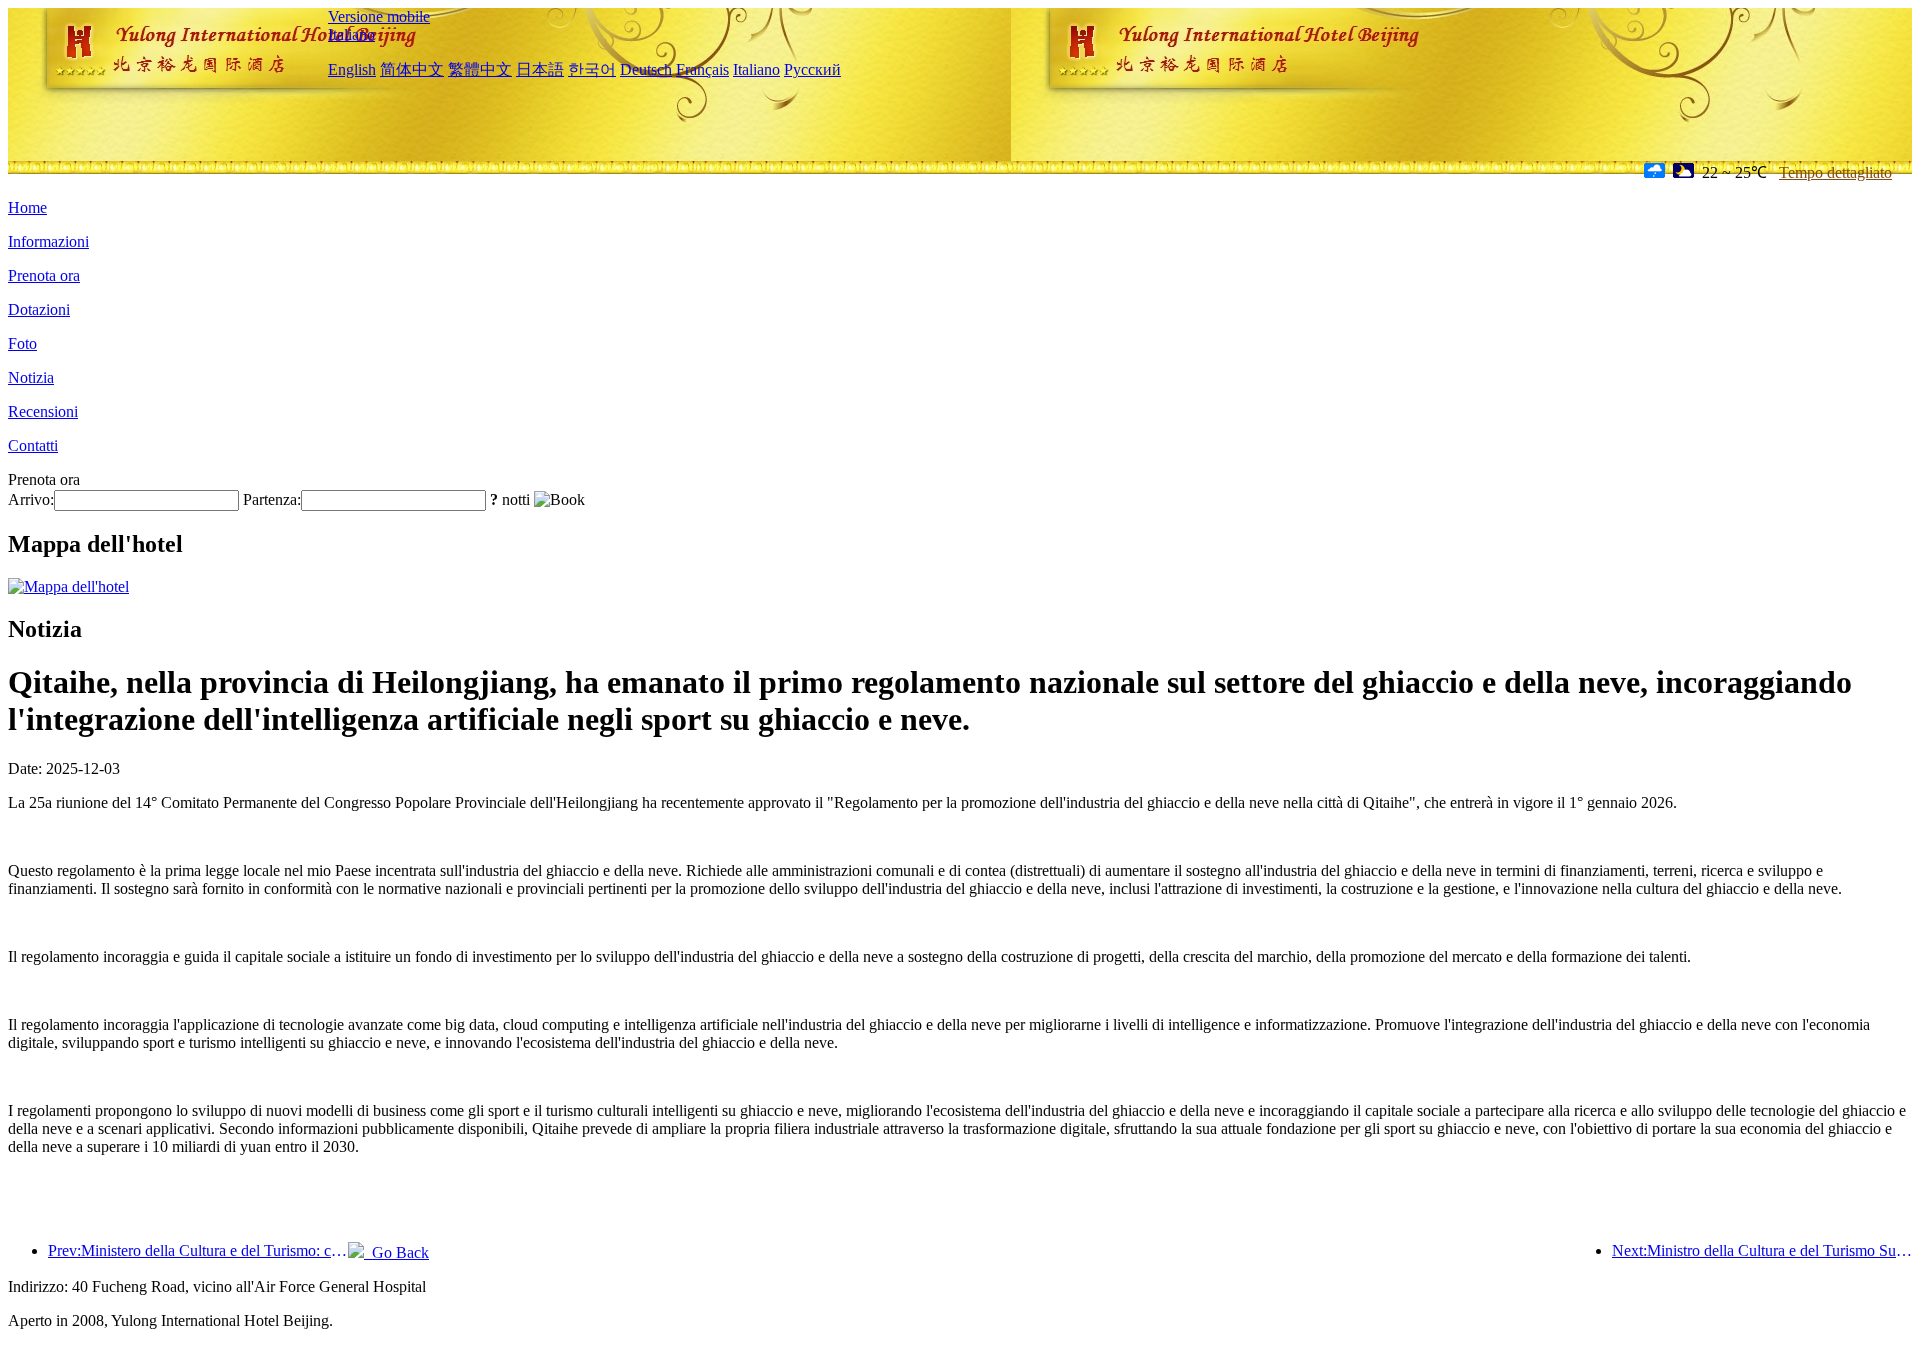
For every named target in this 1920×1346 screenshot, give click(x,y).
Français (702, 69)
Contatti (33, 445)
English (352, 69)
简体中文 (412, 69)
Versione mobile (379, 16)
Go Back (396, 1252)
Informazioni (48, 241)
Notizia (31, 377)
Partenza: (272, 499)
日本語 (540, 69)
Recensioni (43, 411)
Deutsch (646, 69)
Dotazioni (39, 309)
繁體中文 (480, 69)
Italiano (351, 34)
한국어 (592, 69)
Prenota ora (44, 275)
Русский (812, 69)
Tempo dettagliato (1835, 172)
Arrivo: (31, 499)
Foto (22, 343)
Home (27, 207)
